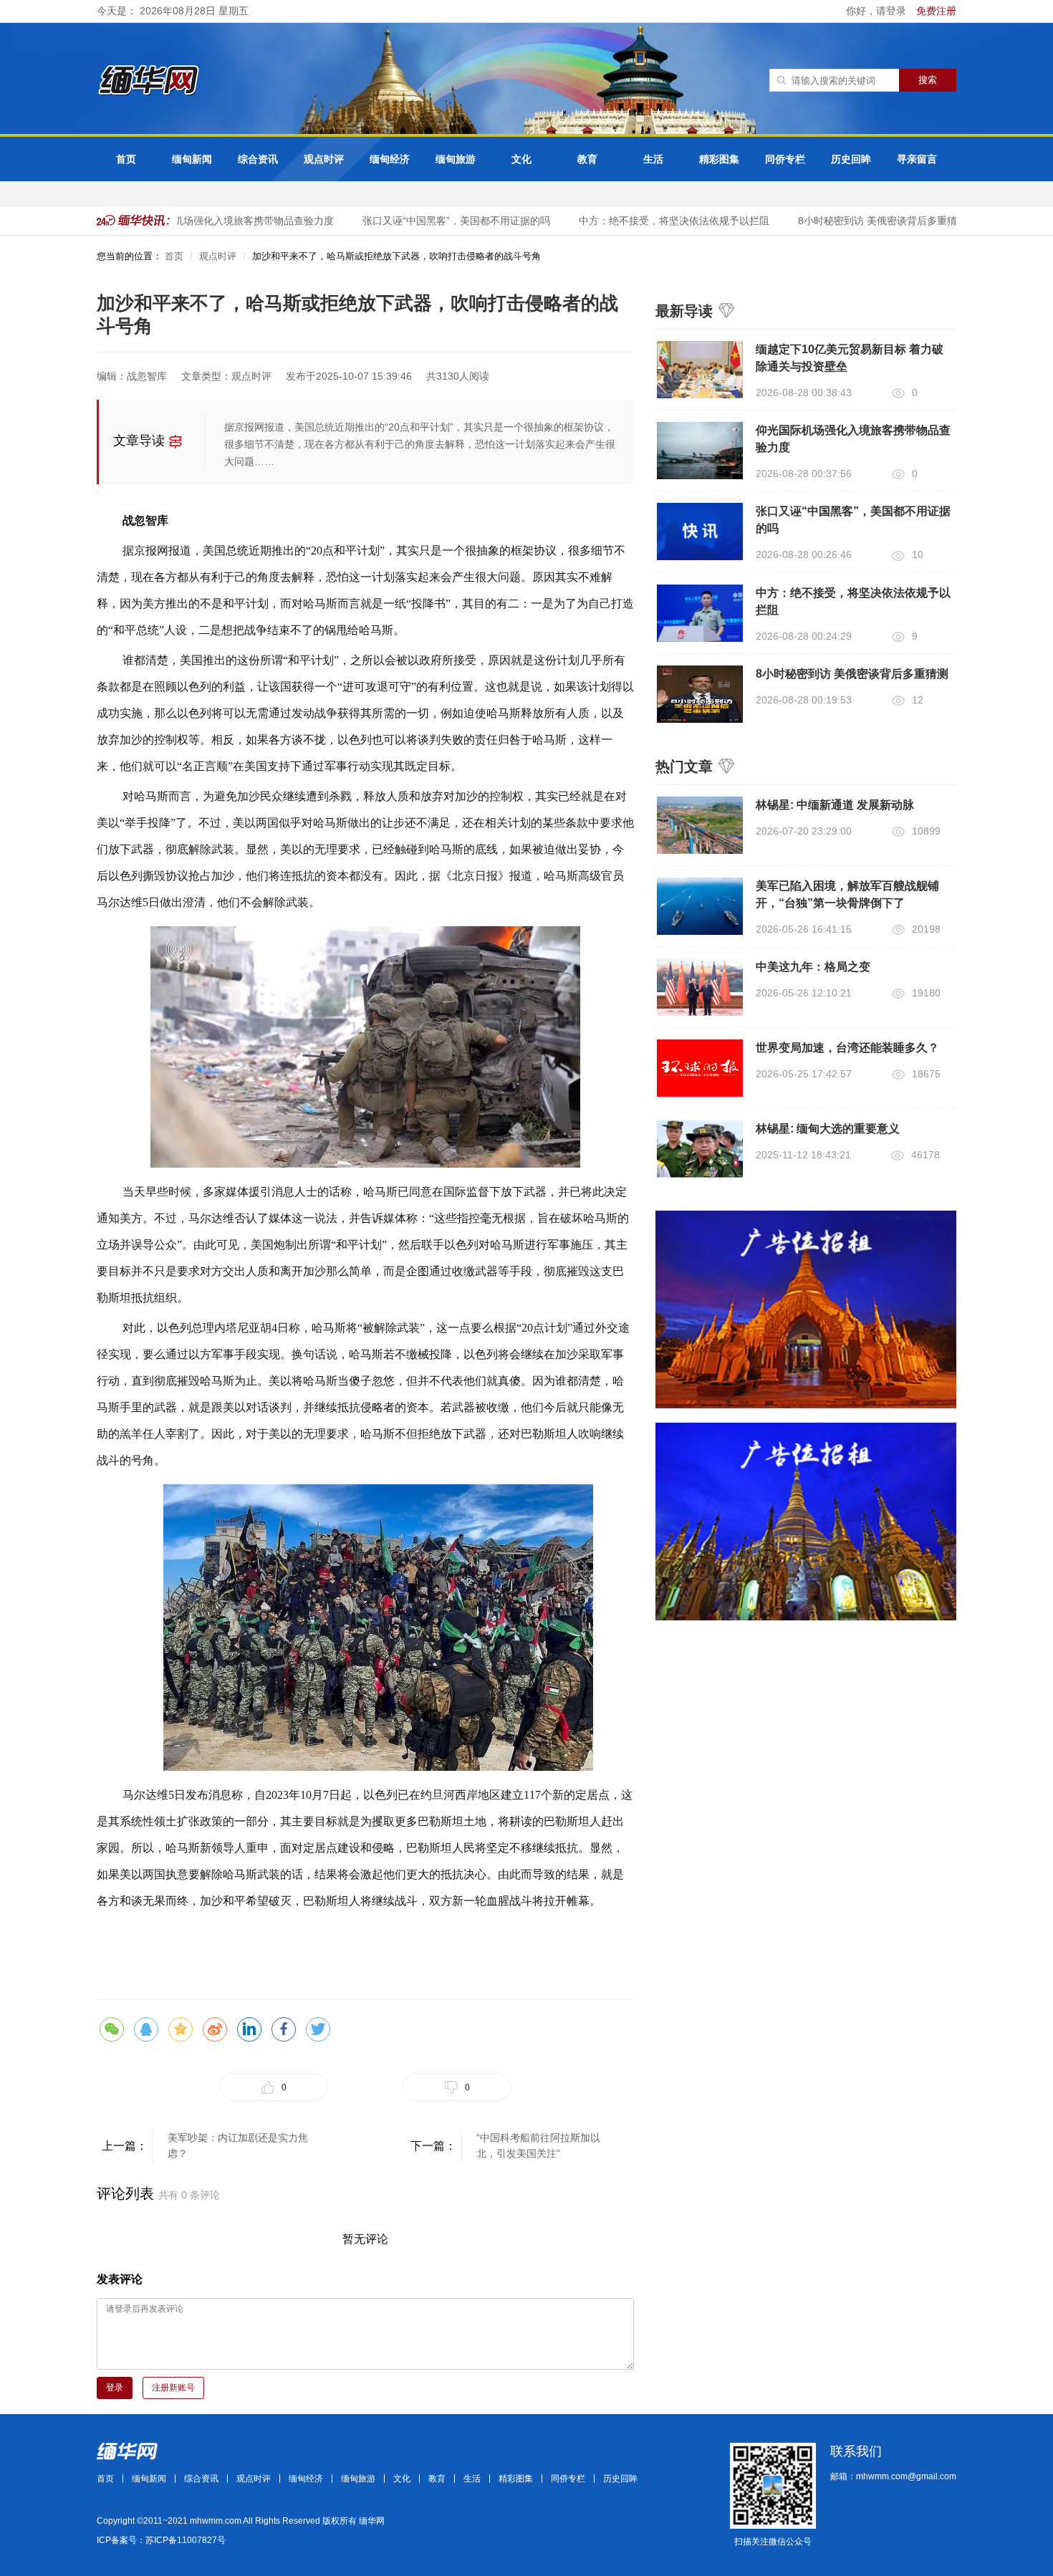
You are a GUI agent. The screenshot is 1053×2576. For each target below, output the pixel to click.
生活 (653, 159)
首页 (126, 159)
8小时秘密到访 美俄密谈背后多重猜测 (860, 221)
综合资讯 (258, 159)
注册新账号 (173, 2388)
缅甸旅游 (456, 159)
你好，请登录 (877, 11)
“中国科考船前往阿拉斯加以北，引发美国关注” (538, 2145)
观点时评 (324, 159)
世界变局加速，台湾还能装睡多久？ (847, 1048)
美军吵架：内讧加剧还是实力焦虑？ (238, 2145)
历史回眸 (851, 159)
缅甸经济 (390, 159)
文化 (521, 159)
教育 (587, 159)
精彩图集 (719, 159)
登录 (115, 2388)
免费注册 (936, 11)
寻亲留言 (917, 159)
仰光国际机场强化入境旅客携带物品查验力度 (211, 221)
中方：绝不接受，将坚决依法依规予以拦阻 (652, 221)
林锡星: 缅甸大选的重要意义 (828, 1129)
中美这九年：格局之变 (813, 967)
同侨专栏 (785, 159)
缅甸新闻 (192, 159)
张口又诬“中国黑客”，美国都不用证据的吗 (434, 221)
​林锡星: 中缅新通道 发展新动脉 (835, 805)
